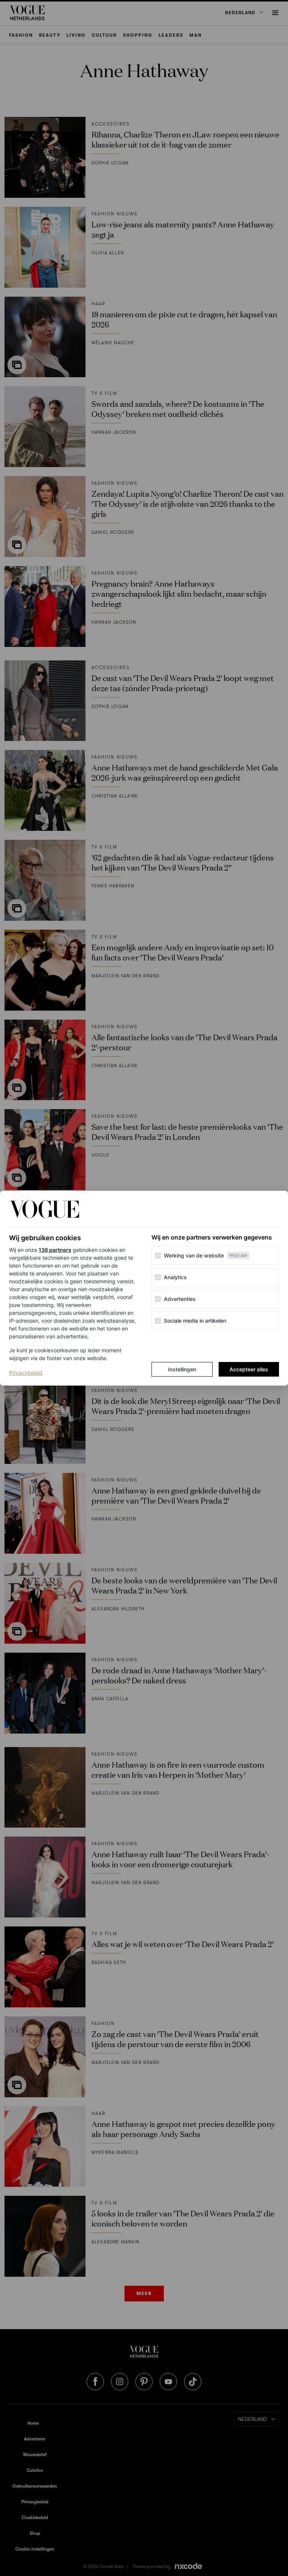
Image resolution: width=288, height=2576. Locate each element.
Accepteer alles (249, 1369)
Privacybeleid (26, 1372)
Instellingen (182, 1369)
